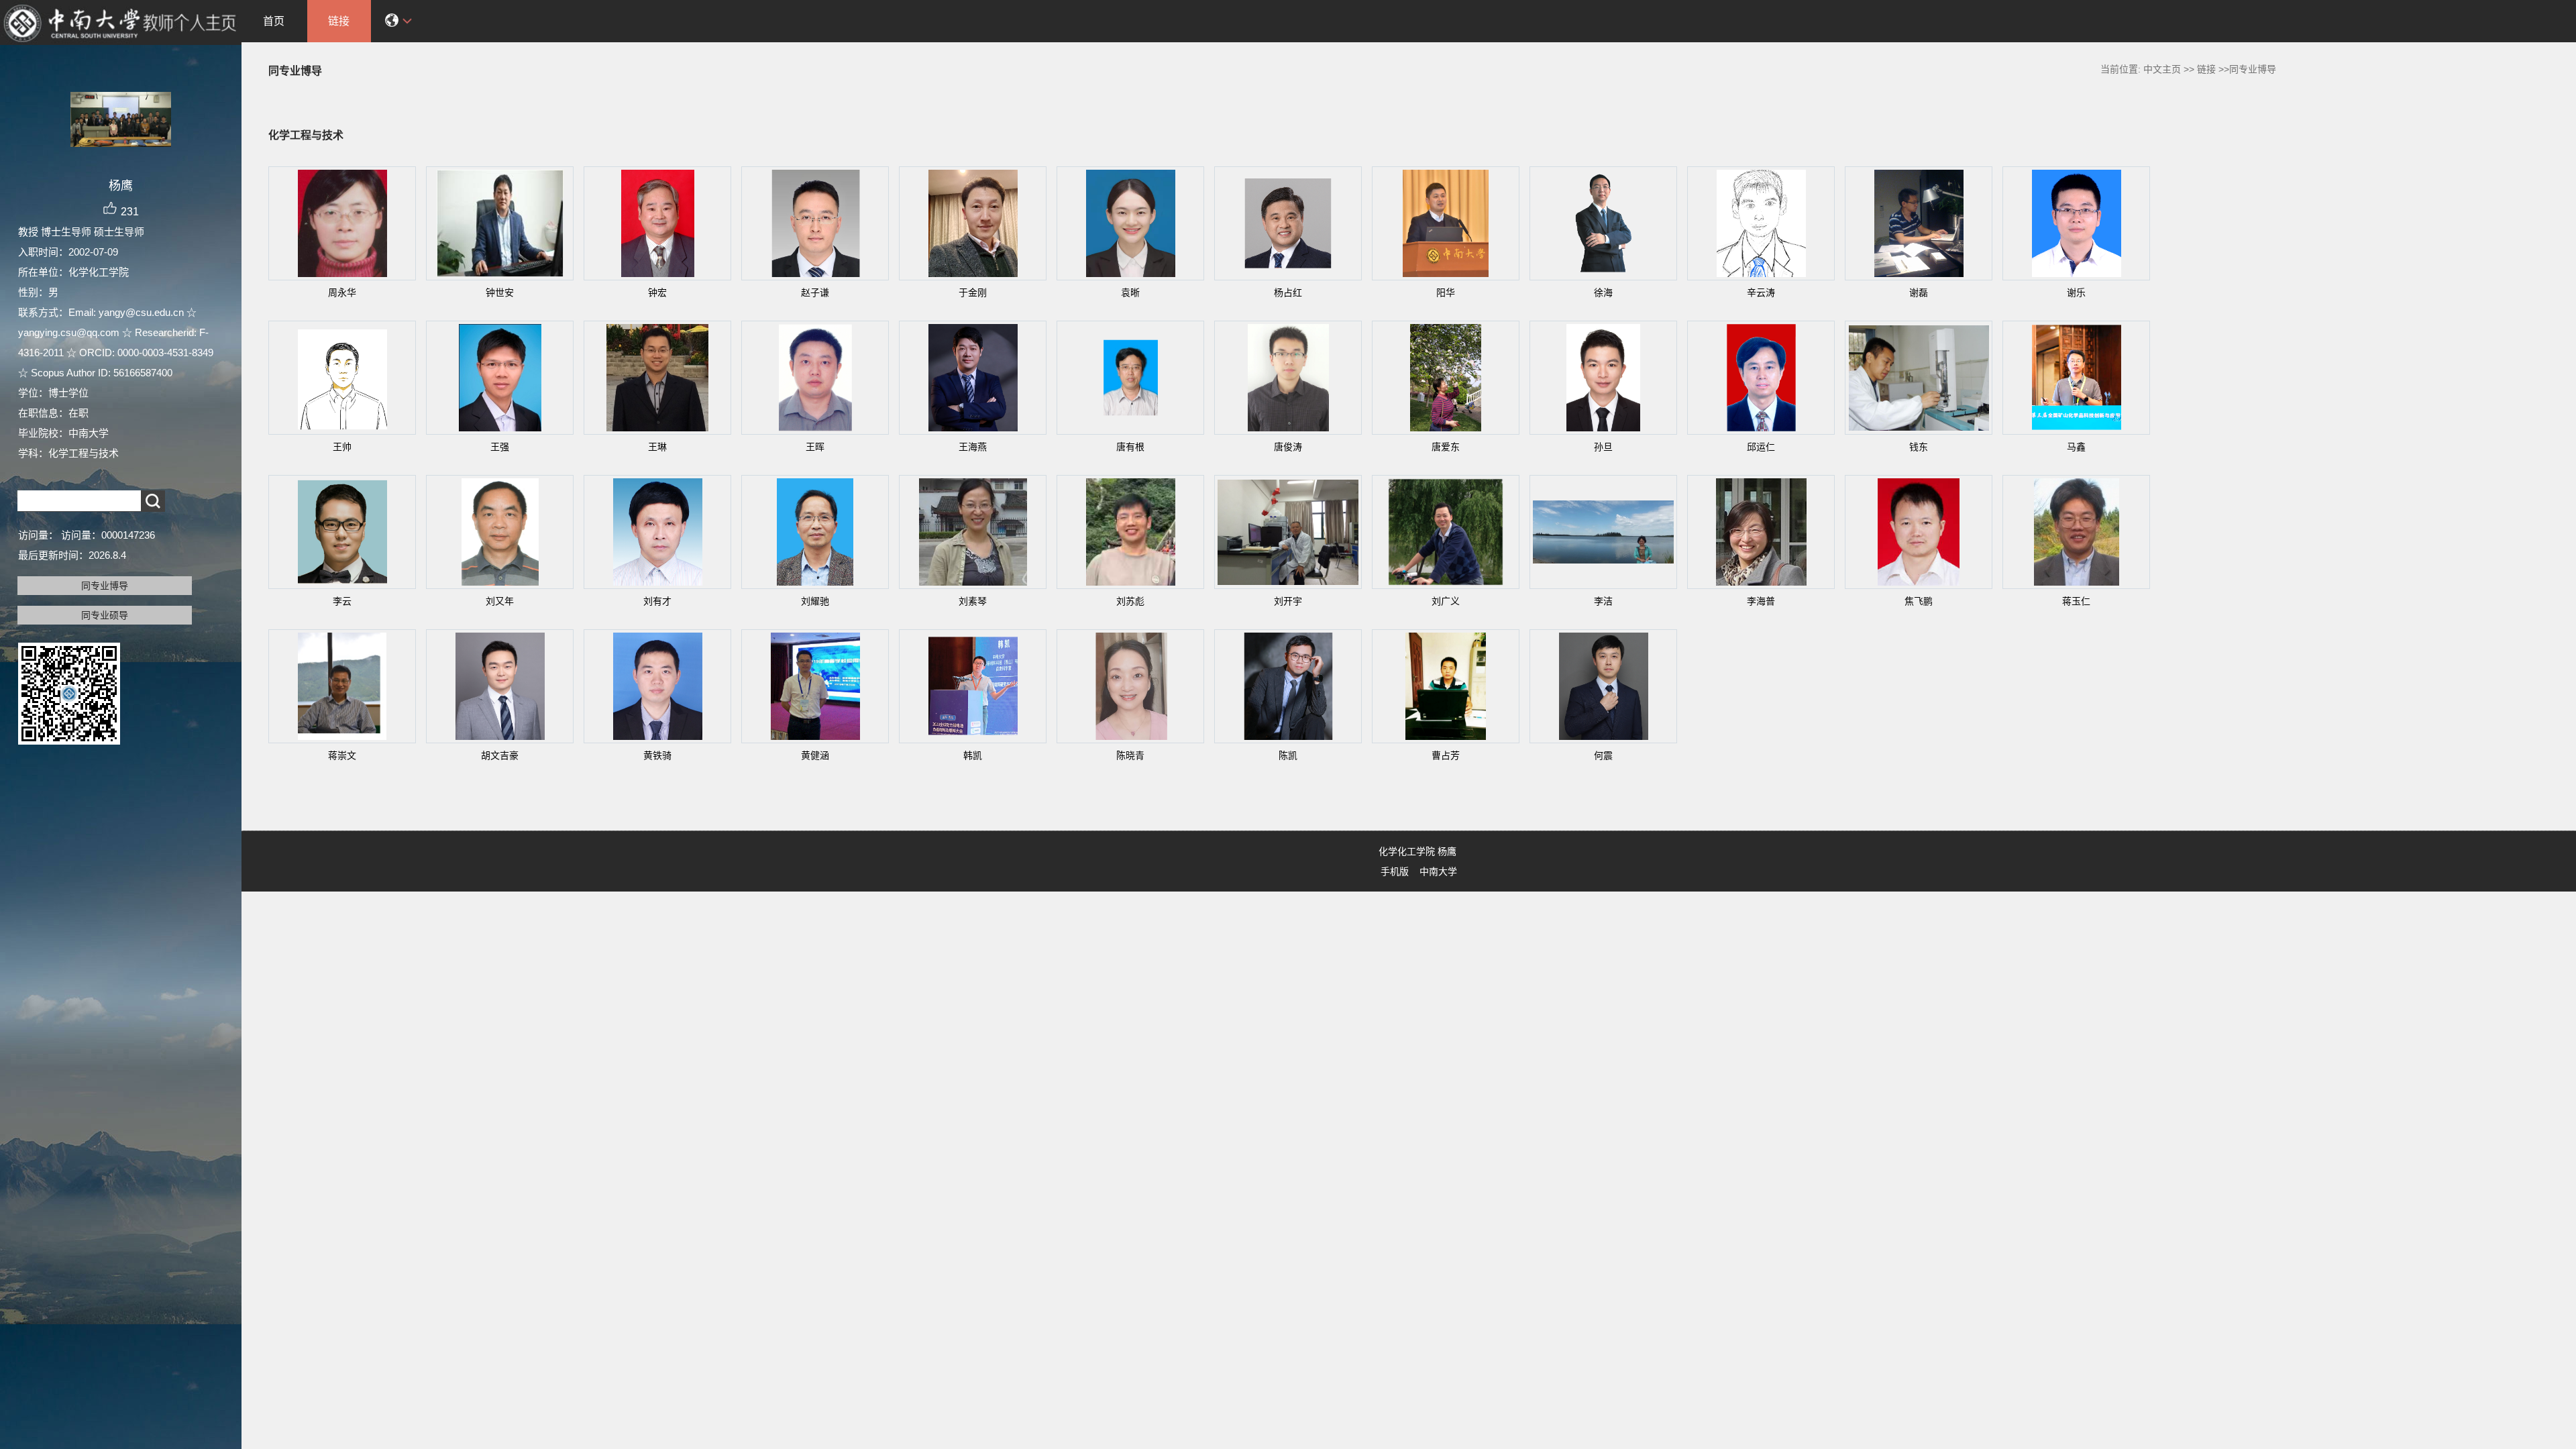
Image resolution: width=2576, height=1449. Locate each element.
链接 (339, 21)
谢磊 (1919, 292)
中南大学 (1438, 871)
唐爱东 (1446, 447)
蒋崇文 (342, 755)
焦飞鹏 (1919, 601)
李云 (342, 601)
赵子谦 (815, 292)
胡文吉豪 (500, 755)
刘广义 (1446, 601)
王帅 (342, 447)
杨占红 (1288, 292)
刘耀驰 (815, 601)
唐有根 (1130, 447)
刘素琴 (973, 601)
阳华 (1446, 292)
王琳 (657, 447)
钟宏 (657, 292)
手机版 (1395, 871)
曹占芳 (1446, 755)
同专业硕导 (105, 615)
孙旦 (1603, 447)
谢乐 (2076, 292)
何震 (1603, 755)
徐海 (1603, 292)
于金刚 (973, 292)
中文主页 (2162, 69)
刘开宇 (1288, 601)
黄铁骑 (657, 755)
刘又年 (500, 601)
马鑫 (2076, 447)
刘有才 (657, 601)
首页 (274, 21)
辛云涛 (1761, 292)
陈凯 (1288, 755)
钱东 (1919, 447)
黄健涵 (815, 755)
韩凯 (973, 755)
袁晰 (1130, 292)
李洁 (1603, 601)
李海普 (1761, 601)
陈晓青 (1130, 755)
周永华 (342, 292)
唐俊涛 (1288, 447)
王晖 (815, 447)
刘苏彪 (1130, 601)
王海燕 (973, 447)
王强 (500, 447)
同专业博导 (105, 586)
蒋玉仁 (2076, 601)
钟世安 (500, 292)
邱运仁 (1761, 447)
